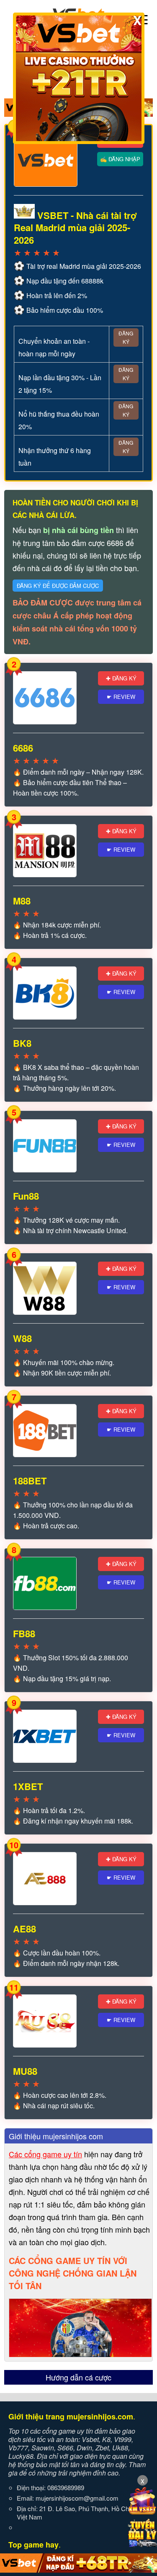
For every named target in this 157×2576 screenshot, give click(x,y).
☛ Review (121, 697)
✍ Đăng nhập (120, 159)
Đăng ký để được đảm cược (58, 586)
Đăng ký (126, 337)
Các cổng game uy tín (45, 2154)
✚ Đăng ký (121, 678)
